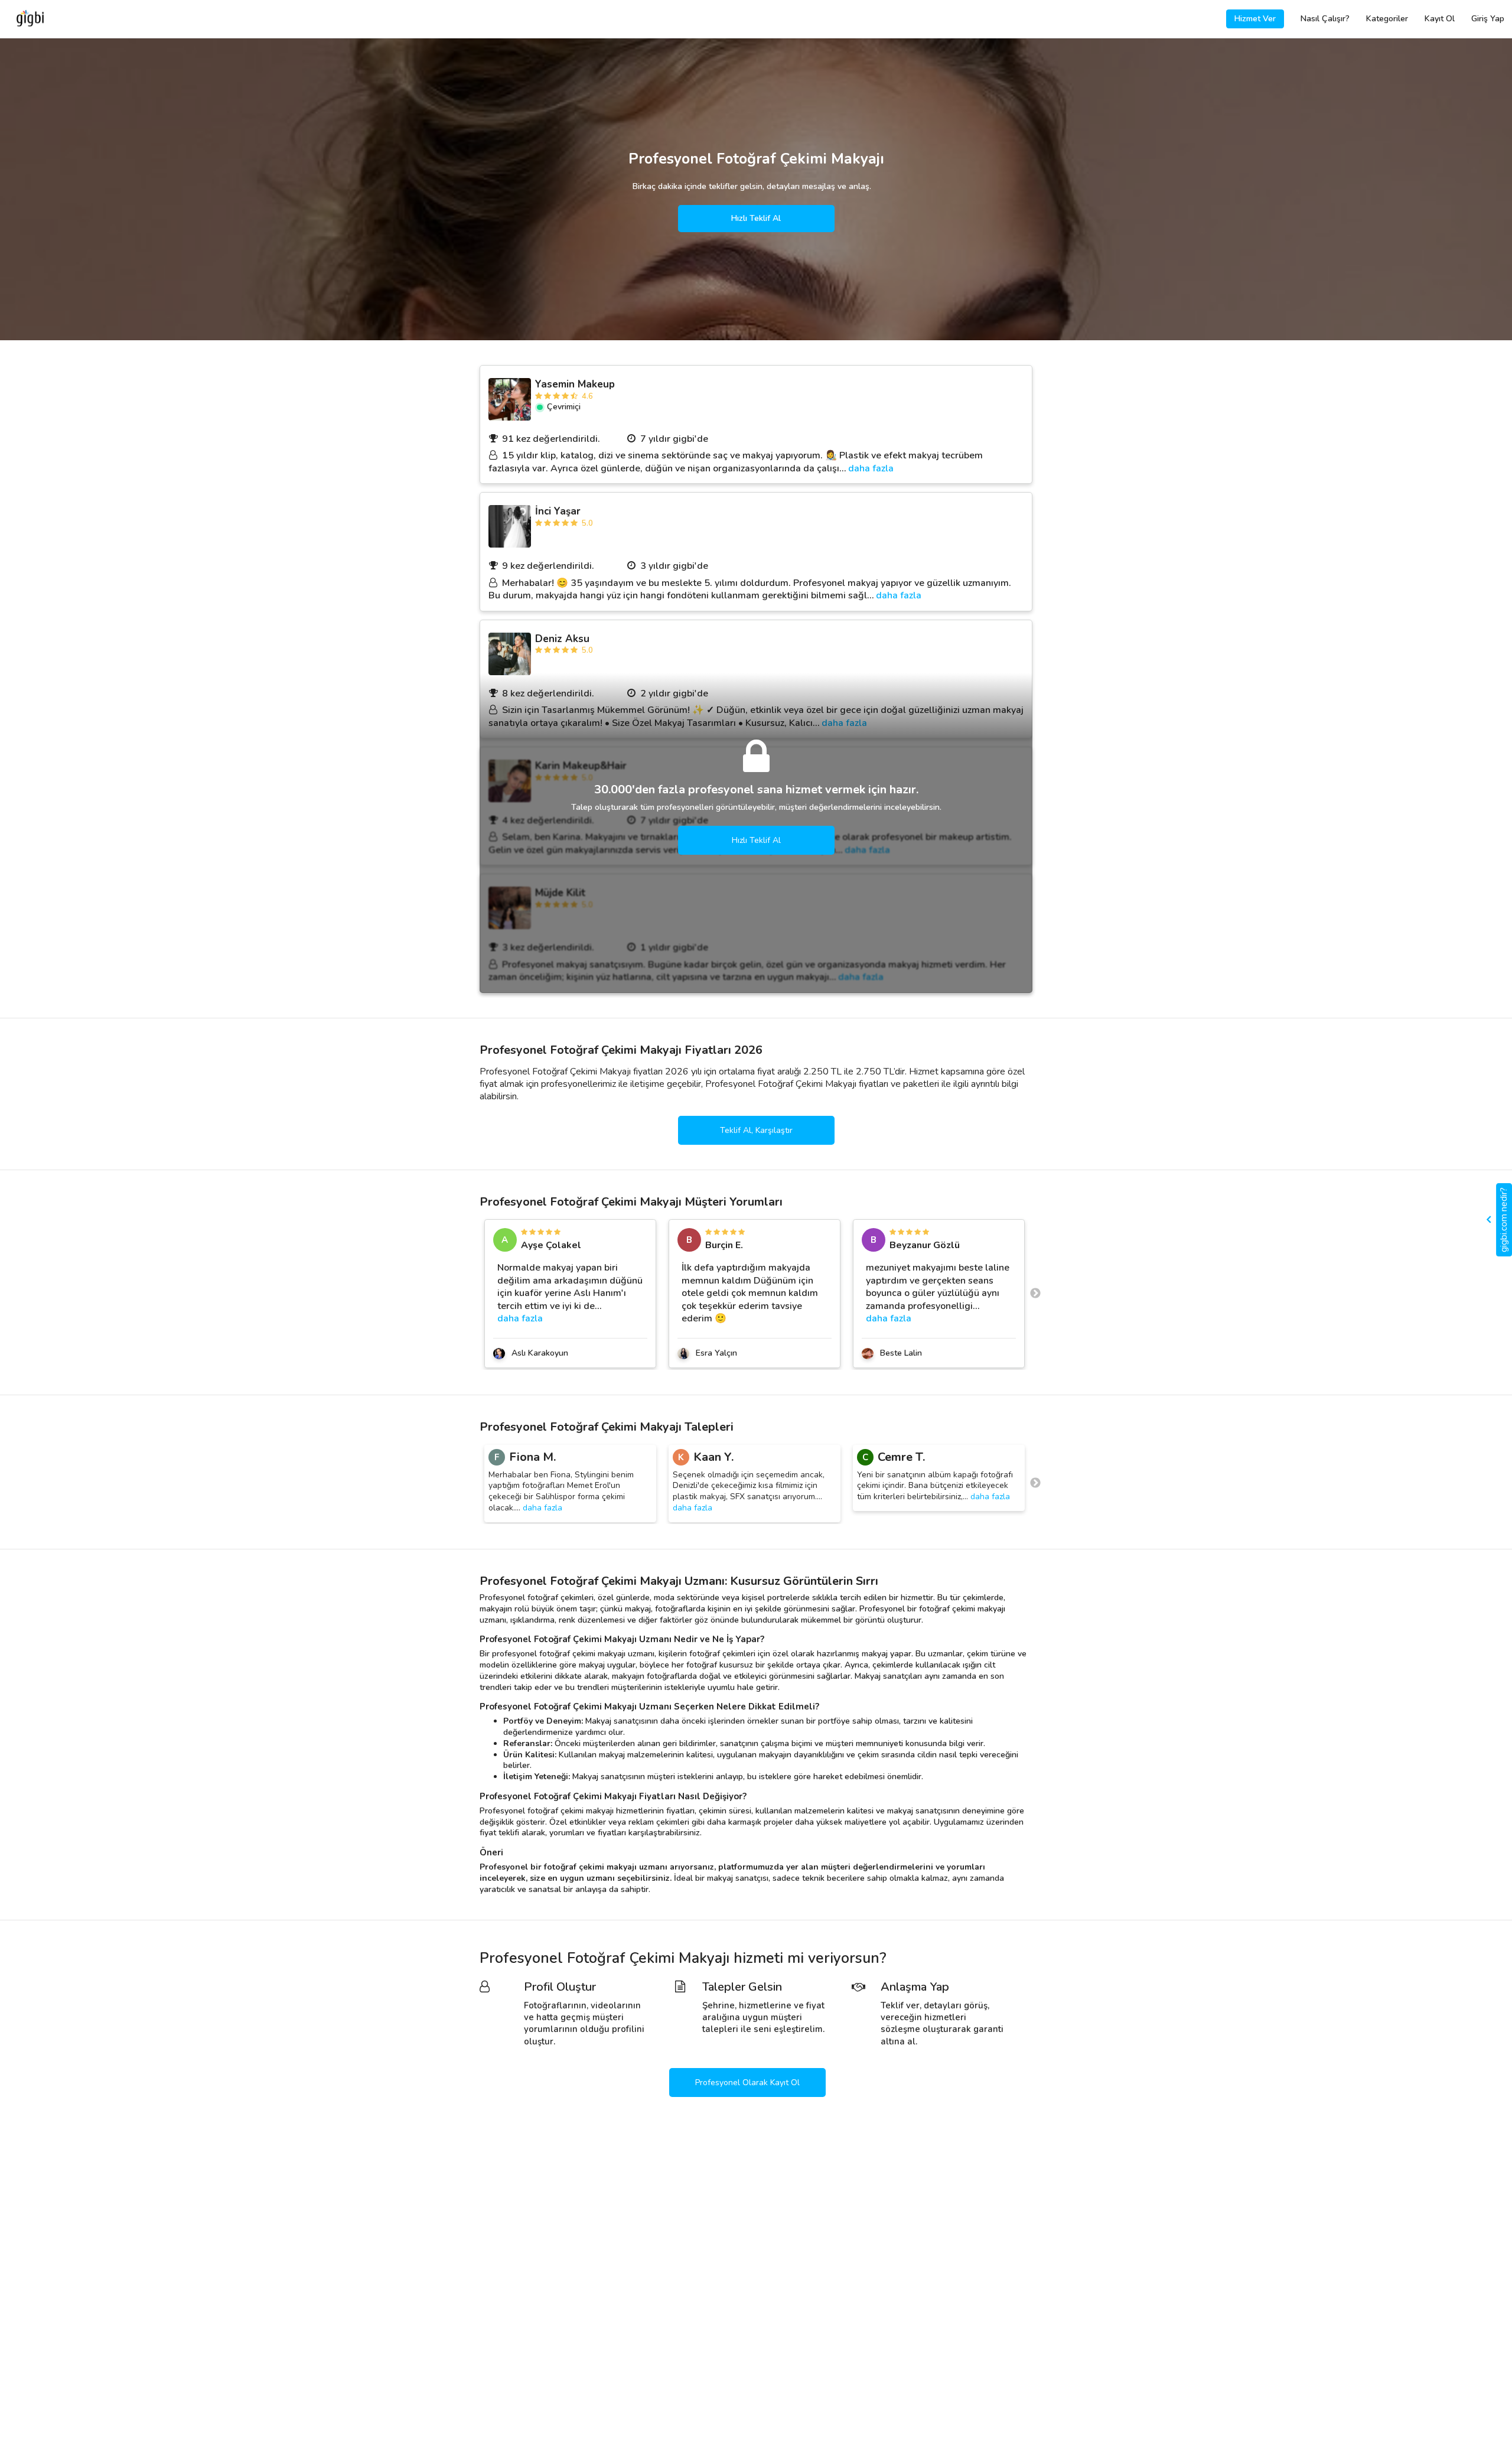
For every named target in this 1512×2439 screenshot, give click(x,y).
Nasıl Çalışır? (1325, 19)
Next (1035, 1294)
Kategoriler (1387, 19)
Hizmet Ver (1255, 19)
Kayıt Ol (1440, 19)
